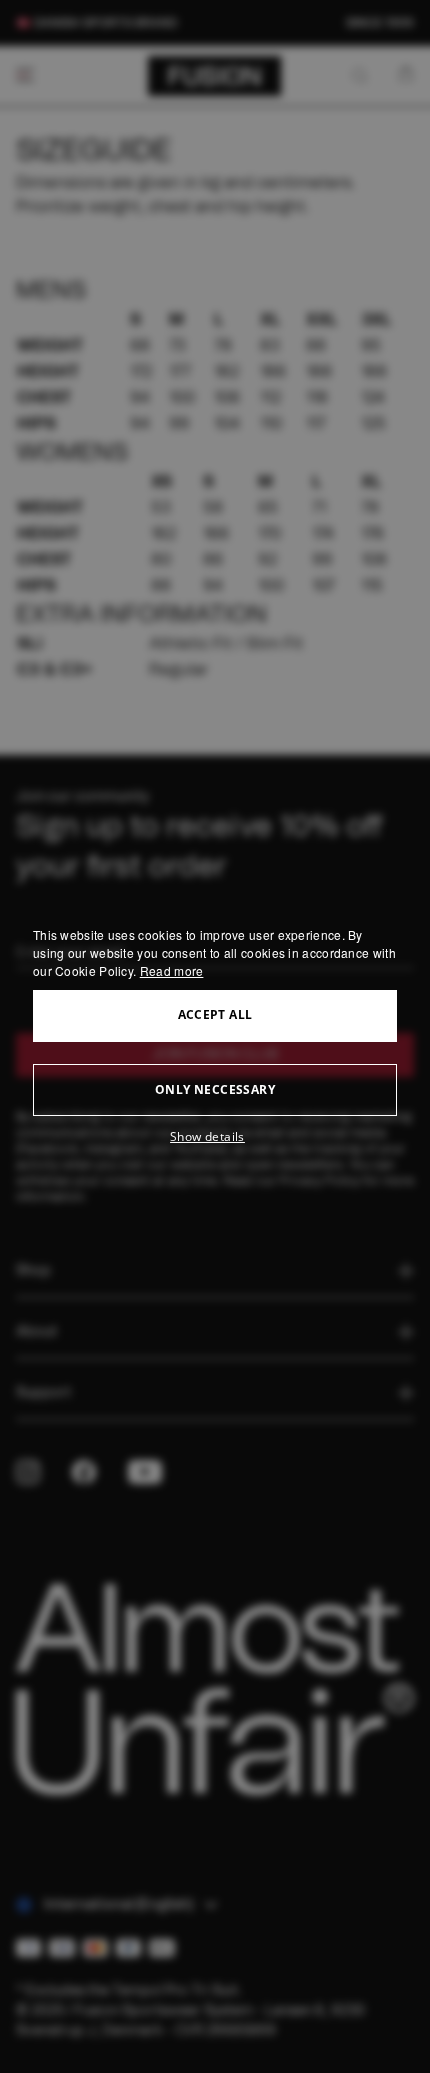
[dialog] (215, 1037)
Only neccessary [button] (215, 1089)
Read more (172, 970)
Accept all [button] (215, 1014)
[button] (215, 1137)
